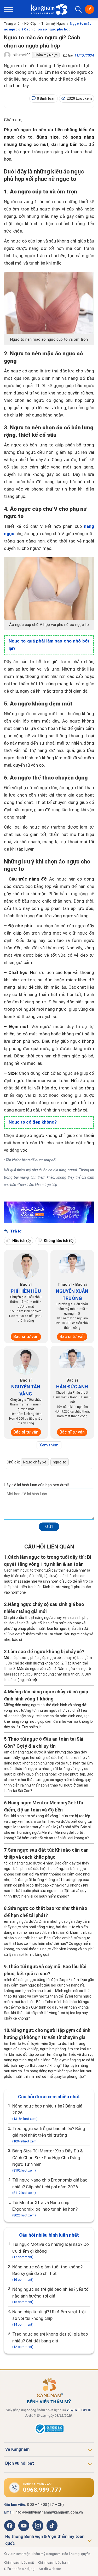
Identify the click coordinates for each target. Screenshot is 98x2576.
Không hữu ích (58, 1241)
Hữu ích (21, 1241)
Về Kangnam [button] (17, 2449)
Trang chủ (12, 23)
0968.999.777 (42, 2490)
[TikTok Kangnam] (52, 2526)
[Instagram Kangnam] (38, 2526)
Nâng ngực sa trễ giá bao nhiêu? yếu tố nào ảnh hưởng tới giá (50, 2295)
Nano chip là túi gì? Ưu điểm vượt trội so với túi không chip (49, 2318)
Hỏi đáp (30, 23)
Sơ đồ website (50, 2569)
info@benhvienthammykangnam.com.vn (49, 2512)
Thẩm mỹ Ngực (53, 23)
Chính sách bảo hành (54, 2562)
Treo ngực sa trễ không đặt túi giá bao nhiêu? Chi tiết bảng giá (50, 2340)
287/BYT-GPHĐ (79, 2410)
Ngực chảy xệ (35, 1462)
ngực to (60, 1462)
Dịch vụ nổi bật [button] (20, 2463)
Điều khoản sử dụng (19, 2569)
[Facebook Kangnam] (10, 2526)
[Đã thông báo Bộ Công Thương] (49, 2433)
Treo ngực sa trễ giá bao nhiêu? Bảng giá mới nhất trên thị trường (49, 2135)
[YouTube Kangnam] (24, 2526)
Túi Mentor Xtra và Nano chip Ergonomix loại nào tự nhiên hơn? (45, 2209)
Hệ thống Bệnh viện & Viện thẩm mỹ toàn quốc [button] (45, 2540)
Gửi (49, 1526)
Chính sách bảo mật (19, 2562)
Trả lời (16, 1231)
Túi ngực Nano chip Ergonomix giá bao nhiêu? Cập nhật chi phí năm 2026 (50, 2186)
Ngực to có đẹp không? (33, 1122)
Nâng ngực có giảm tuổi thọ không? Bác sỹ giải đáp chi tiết (47, 2273)
